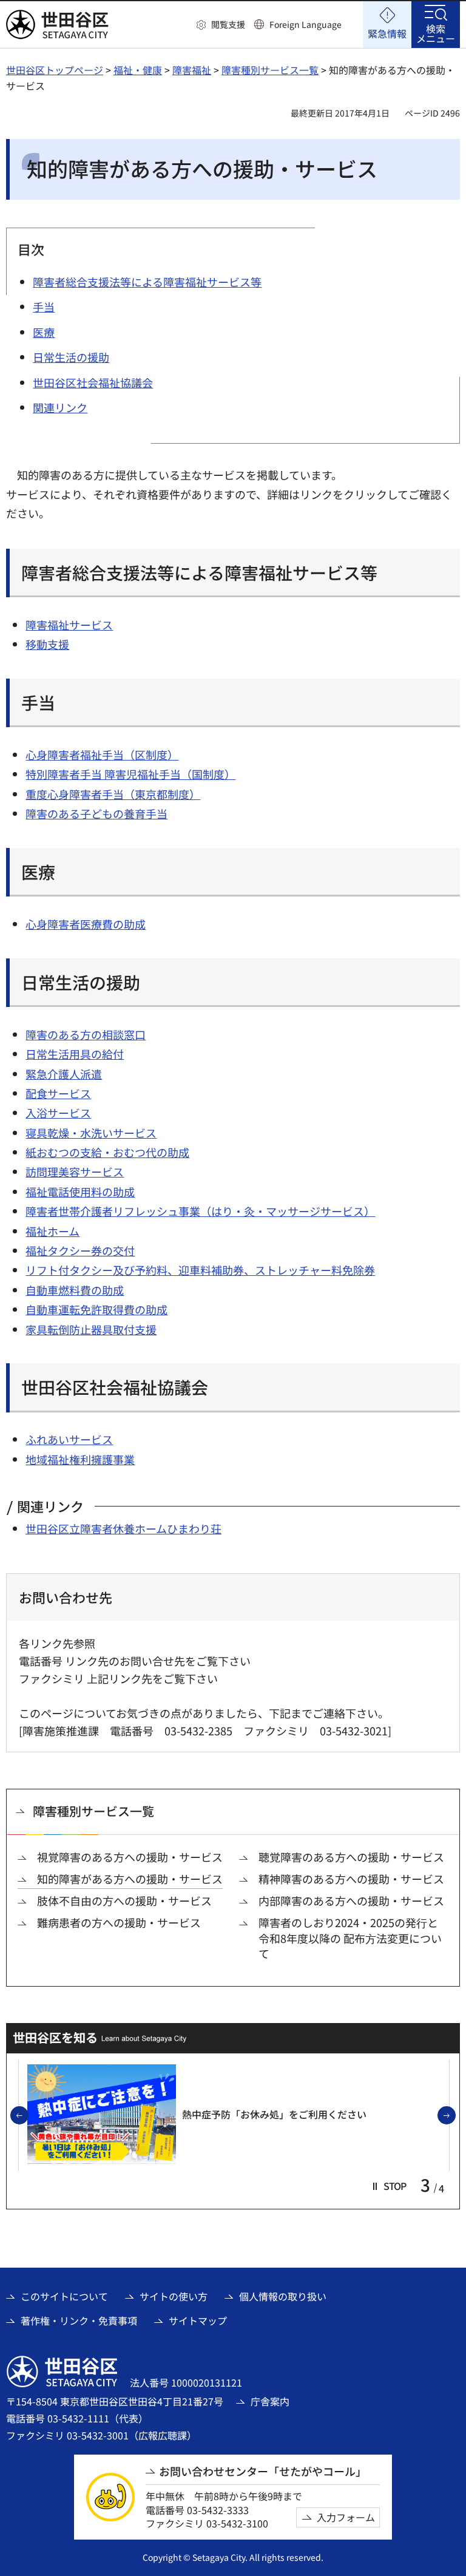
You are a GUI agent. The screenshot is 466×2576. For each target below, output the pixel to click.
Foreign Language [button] (306, 24)
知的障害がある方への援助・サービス (130, 1879)
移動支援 (47, 644)
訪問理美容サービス (75, 1171)
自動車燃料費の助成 (75, 1290)
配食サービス (58, 1093)
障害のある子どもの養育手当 (96, 813)
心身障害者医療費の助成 (86, 924)
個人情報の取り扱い (283, 2296)
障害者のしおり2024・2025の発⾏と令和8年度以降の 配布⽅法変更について (350, 1938)
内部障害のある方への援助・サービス (351, 1901)
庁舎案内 (270, 2401)
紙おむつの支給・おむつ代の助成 (107, 1152)
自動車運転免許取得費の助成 (96, 1309)
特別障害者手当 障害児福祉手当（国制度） (130, 774)
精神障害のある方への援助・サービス (351, 1879)
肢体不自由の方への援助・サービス (124, 1901)
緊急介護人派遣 (64, 1074)
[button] (221, 25)
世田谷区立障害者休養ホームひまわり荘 (123, 1528)
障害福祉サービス (69, 625)
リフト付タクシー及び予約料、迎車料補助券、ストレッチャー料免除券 (200, 1270)
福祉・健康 (138, 70)
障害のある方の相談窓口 (86, 1034)
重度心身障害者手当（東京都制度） (113, 794)
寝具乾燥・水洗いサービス (91, 1133)
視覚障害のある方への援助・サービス (130, 1857)
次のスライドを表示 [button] (455, 2116)
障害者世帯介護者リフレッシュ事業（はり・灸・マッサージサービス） (200, 1211)
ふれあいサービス (69, 1439)
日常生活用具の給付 (75, 1054)
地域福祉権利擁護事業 (80, 1459)
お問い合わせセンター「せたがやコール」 (263, 2471)
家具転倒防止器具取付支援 (91, 1329)
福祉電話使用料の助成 (80, 1191)
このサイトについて (64, 2296)
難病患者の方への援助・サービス (119, 1923)
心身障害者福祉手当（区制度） (102, 754)
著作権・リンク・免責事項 (79, 2320)
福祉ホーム (52, 1231)
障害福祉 (192, 70)
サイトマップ (198, 2320)
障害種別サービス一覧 (270, 70)
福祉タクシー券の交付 (80, 1250)
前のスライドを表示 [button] (28, 2116)
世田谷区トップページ (55, 70)
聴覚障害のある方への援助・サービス (351, 1857)
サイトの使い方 (174, 2296)
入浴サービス (58, 1113)
